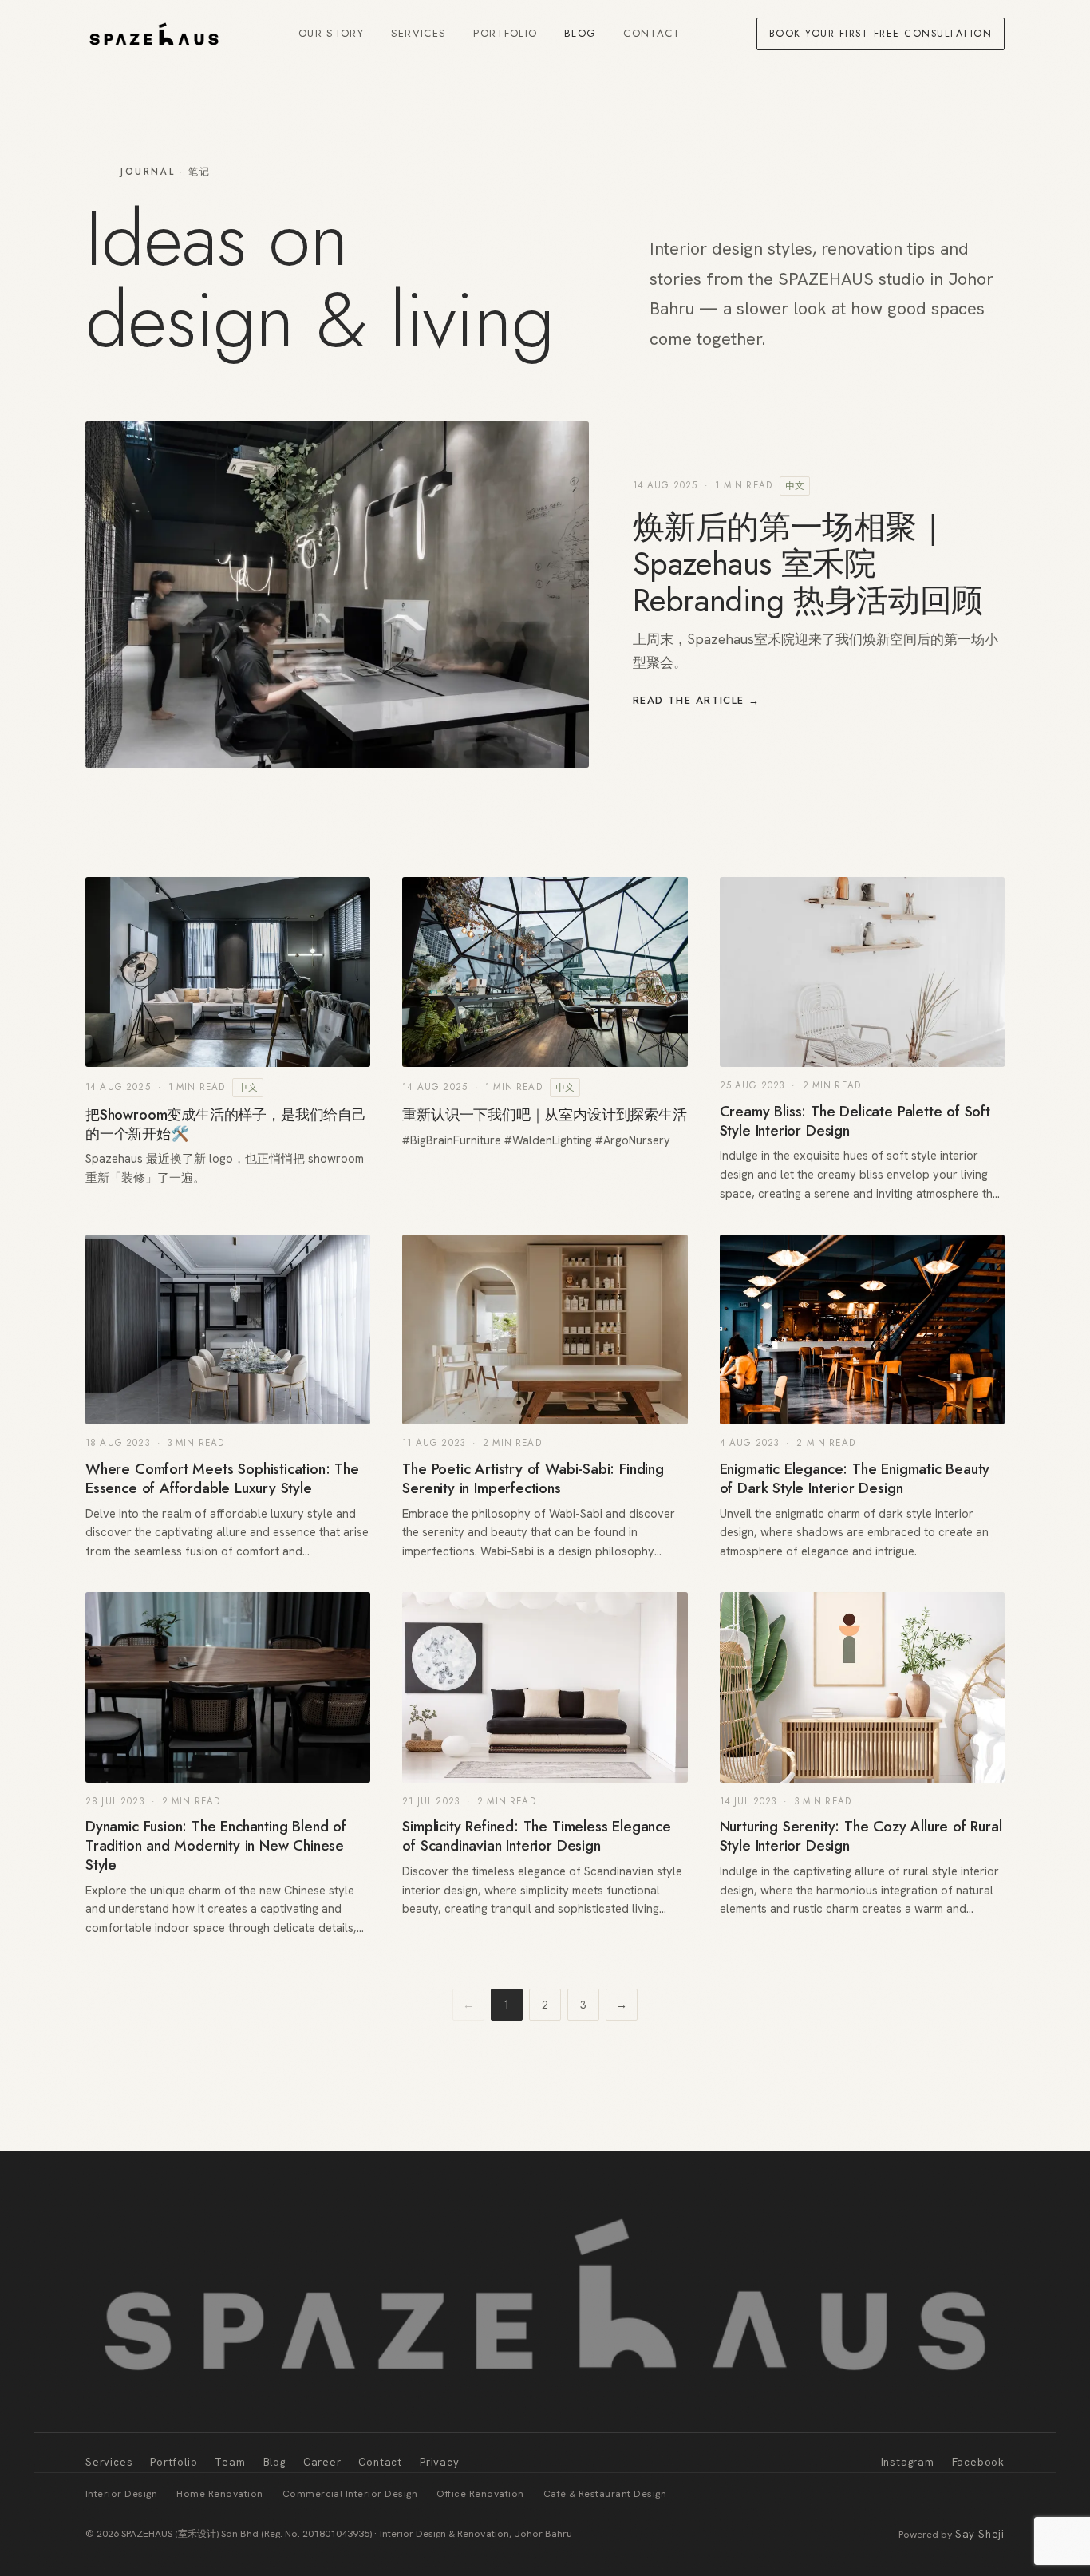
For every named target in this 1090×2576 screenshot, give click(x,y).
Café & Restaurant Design (605, 2494)
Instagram (908, 2462)
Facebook (978, 2462)
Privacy (440, 2462)
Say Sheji (980, 2534)
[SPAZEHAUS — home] (154, 34)
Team (230, 2462)
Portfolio (505, 33)
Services (419, 33)
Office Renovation (480, 2494)
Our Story (331, 33)
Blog (580, 33)
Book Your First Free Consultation (881, 34)
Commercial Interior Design (350, 2494)
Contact (652, 33)
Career (322, 2462)
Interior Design (121, 2494)
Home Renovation (219, 2494)
